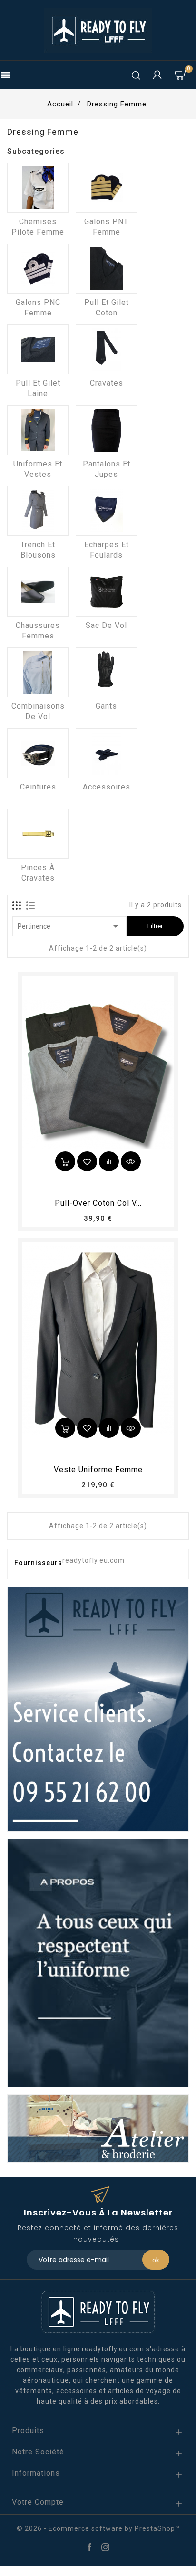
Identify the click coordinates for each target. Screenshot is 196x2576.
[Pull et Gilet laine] (38, 349)
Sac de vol (106, 625)
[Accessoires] (106, 753)
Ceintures (38, 787)
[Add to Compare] (109, 1161)
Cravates (107, 383)
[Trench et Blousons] (38, 511)
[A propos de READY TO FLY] (98, 1962)
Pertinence (69, 926)
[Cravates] (106, 349)
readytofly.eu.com (93, 1560)
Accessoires (107, 787)
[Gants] (106, 672)
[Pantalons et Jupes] (106, 430)
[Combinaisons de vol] (38, 672)
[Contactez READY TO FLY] (98, 1709)
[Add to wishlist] (87, 1161)
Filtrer (155, 926)
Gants (106, 706)
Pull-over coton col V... (98, 1203)
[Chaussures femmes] (38, 592)
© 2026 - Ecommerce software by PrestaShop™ (98, 2528)
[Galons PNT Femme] (106, 188)
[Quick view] (131, 1161)
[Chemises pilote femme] (38, 188)
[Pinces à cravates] (38, 834)
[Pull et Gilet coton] (106, 269)
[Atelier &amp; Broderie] (98, 2128)
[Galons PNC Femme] (38, 269)
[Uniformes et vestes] (38, 430)
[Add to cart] (65, 1161)
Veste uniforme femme (98, 1469)
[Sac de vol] (106, 592)
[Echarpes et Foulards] (106, 511)
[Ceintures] (38, 753)
